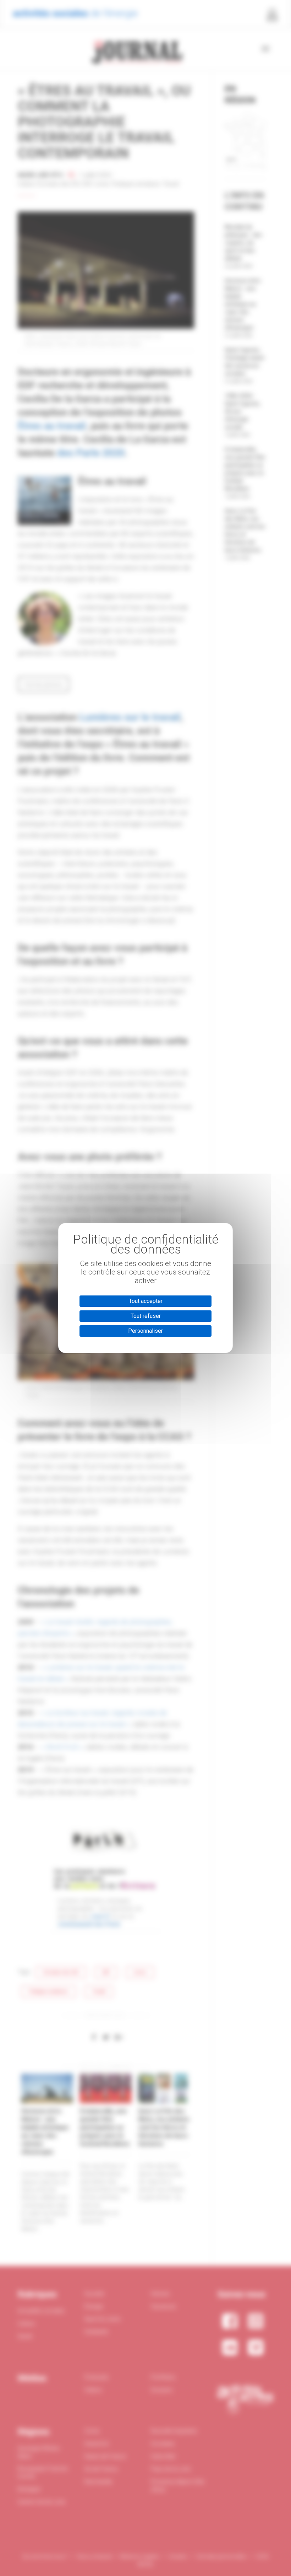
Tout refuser (146, 1316)
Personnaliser (145, 1331)
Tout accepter (146, 1301)
